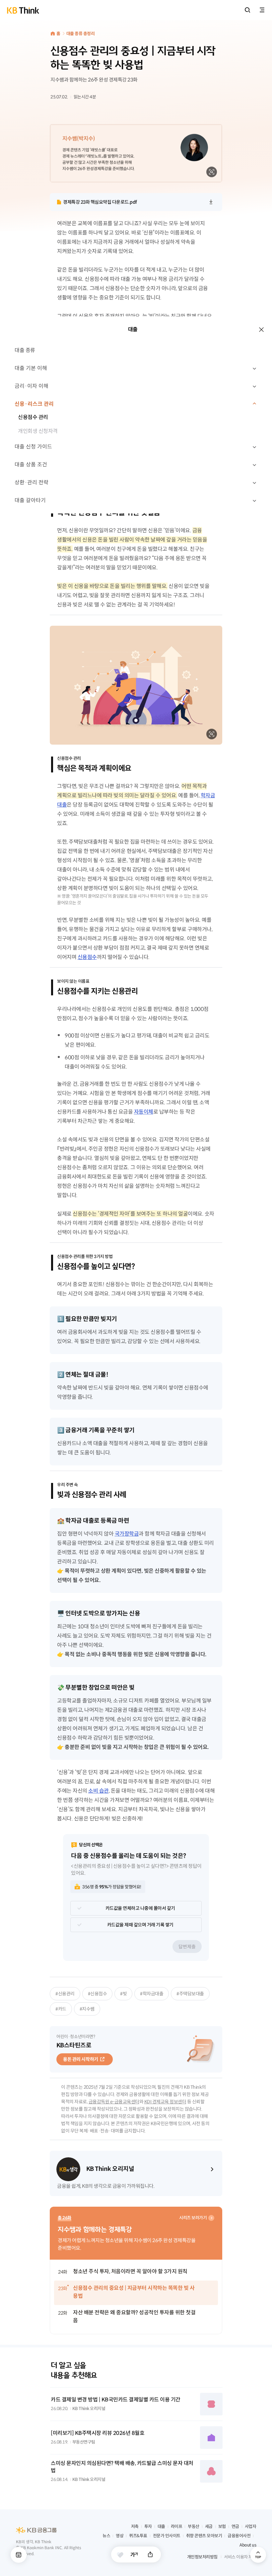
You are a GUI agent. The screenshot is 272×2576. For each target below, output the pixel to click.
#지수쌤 (87, 2009)
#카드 (61, 2009)
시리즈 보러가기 (193, 2218)
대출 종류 (25, 350)
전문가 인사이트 (167, 2536)
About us (248, 2545)
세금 (209, 2526)
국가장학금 (127, 1534)
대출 (161, 2526)
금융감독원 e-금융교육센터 (114, 2102)
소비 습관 (99, 1791)
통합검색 (247, 10)
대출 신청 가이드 (33, 447)
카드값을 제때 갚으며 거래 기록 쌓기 (140, 1925)
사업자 (251, 2526)
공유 (150, 2554)
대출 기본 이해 (31, 368)
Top (258, 2555)
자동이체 (144, 1112)
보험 (222, 2526)
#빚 (123, 1994)
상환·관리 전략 (32, 482)
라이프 (177, 2526)
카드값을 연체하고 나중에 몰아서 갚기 (140, 1908)
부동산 (194, 2526)
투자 (148, 2526)
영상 (120, 2536)
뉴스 (106, 2536)
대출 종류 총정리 (81, 34)
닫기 (261, 330)
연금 (235, 2526)
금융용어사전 (239, 2536)
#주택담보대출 (190, 1994)
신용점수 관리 (33, 417)
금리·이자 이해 (32, 386)
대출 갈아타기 (30, 500)
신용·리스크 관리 (34, 404)
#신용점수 (98, 1994)
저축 (135, 2526)
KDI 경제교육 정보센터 (165, 2102)
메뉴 (19, 2555)
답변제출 (187, 1947)
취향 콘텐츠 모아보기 (204, 2536)
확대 (212, 172)
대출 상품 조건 (31, 465)
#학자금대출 (152, 1994)
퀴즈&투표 (138, 2536)
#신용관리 (65, 1994)
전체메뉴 (262, 10)
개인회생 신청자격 (38, 431)
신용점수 (87, 957)
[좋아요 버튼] (120, 2555)
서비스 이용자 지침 (240, 2557)
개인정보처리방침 (202, 2557)
